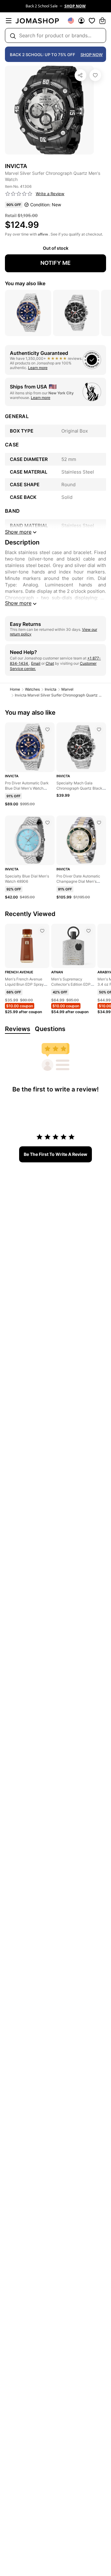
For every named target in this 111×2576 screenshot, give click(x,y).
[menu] (9, 21)
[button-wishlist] (92, 21)
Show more (18, 603)
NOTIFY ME (55, 263)
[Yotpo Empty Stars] (19, 194)
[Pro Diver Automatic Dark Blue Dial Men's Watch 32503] (47, 729)
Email (36, 663)
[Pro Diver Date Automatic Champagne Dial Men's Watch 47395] (99, 823)
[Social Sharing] (80, 75)
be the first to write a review (55, 1154)
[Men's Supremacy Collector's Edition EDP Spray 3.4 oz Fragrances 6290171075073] (88, 931)
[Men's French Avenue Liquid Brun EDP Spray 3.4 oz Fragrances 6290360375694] (42, 931)
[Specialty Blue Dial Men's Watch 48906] (47, 823)
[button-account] (81, 21)
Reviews (18, 1029)
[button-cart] (102, 21)
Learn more (38, 368)
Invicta (51, 689)
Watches (32, 689)
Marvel (67, 689)
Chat (50, 663)
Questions (50, 1029)
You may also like (25, 283)
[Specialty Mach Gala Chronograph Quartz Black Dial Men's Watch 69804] (99, 729)
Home (15, 689)
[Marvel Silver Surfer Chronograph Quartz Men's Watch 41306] (95, 75)
